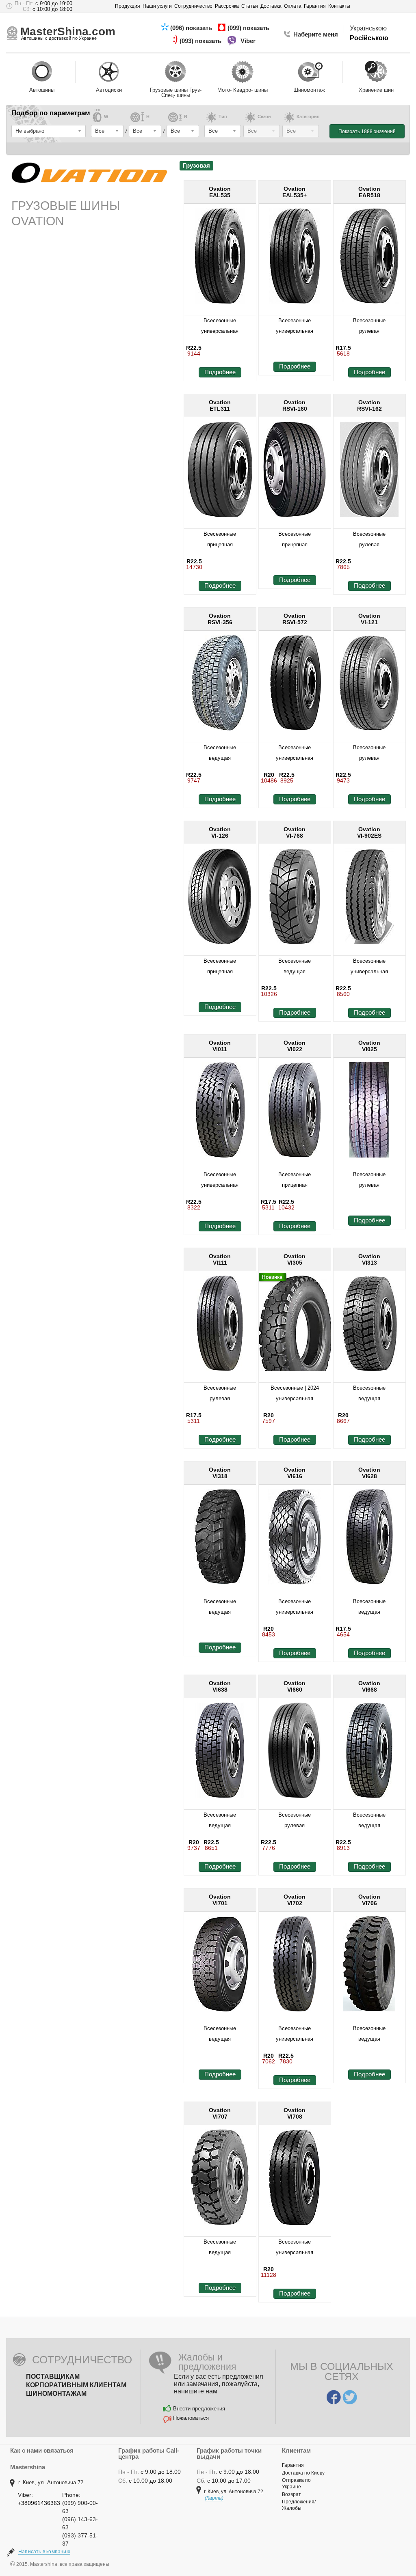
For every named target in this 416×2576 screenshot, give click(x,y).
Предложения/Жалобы (299, 2505)
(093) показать (201, 41)
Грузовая (196, 165)
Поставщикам (53, 2377)
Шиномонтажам (56, 2394)
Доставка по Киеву (303, 2473)
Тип (223, 117)
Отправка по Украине (296, 2483)
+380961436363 (39, 2503)
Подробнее (220, 372)
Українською (368, 28)
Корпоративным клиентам (76, 2385)
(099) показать (249, 28)
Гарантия (293, 2465)
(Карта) (214, 2498)
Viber (249, 41)
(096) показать (192, 28)
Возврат (291, 2494)
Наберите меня (316, 34)
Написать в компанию (44, 2552)
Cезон (264, 117)
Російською (369, 38)
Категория (308, 117)
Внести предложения (199, 2409)
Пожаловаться (191, 2418)
